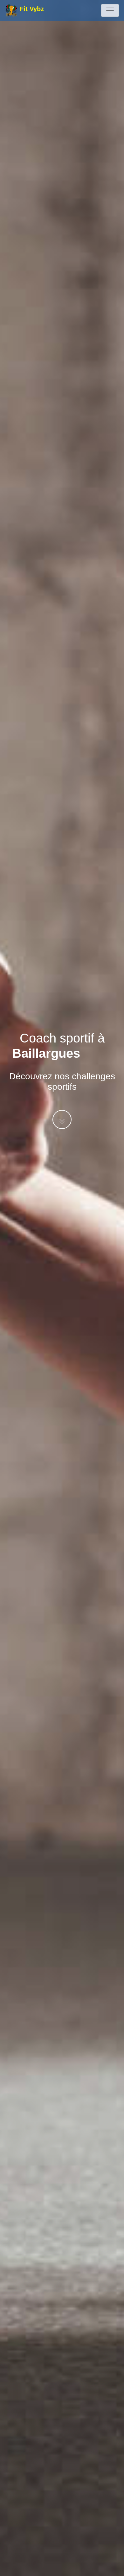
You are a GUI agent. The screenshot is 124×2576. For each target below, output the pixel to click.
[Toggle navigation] (110, 10)
